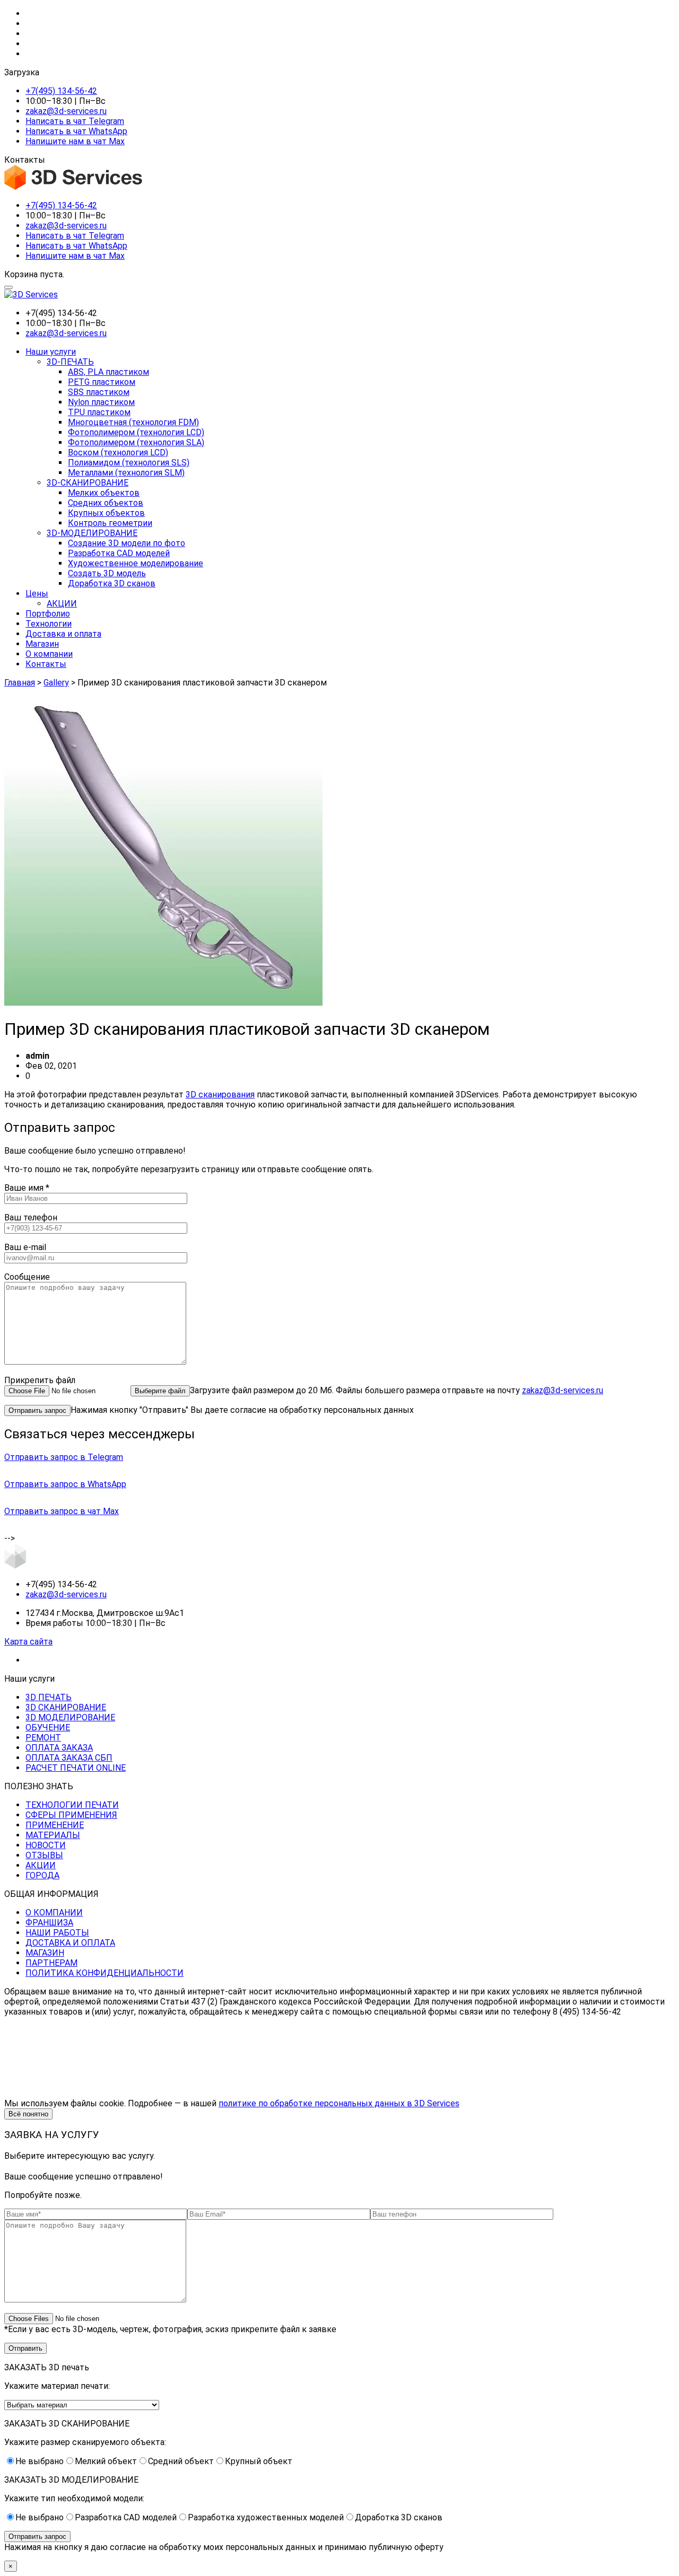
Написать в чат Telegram (75, 121)
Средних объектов (106, 503)
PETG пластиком (102, 382)
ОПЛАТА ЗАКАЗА (59, 1748)
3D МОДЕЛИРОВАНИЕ (70, 1717)
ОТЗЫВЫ (44, 1855)
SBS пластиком (99, 392)
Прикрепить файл (40, 1380)
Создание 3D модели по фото (127, 543)
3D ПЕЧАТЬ (49, 1697)
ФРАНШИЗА (49, 1923)
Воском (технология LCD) (118, 452)
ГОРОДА (42, 1875)
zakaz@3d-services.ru (66, 111)
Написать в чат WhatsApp (76, 131)
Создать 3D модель (107, 573)
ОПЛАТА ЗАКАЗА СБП (69, 1758)
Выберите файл (160, 1391)
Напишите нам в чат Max (75, 141)
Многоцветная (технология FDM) (133, 422)
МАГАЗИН (45, 1953)
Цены (37, 594)
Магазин (42, 644)
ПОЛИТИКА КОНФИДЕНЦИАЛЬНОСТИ (105, 1973)
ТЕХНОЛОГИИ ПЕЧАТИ (72, 1805)
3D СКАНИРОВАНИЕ (66, 1707)
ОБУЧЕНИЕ (48, 1727)
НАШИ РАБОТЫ (57, 1933)
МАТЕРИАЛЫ (53, 1835)
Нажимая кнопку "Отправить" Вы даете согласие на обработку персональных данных (242, 1410)
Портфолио (48, 614)
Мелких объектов (104, 493)
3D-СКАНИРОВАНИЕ (88, 483)
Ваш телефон (31, 1217)
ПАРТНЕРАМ (51, 1963)
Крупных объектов (106, 513)
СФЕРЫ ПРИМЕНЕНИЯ (71, 1815)
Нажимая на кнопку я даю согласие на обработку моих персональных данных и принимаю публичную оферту (224, 2547)
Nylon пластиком (101, 402)
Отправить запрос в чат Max (62, 1511)
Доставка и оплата (63, 634)
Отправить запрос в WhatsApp (65, 1484)
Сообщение (27, 1277)
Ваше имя (27, 1188)
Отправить (25, 2348)
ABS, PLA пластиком (108, 372)
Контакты (46, 664)
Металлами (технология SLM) (126, 473)
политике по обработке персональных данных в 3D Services (339, 2103)
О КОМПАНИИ (54, 1913)
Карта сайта (28, 1642)
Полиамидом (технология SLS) (129, 463)
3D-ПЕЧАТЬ (70, 362)
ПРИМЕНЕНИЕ (55, 1825)
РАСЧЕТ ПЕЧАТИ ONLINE (76, 1768)
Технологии (49, 624)
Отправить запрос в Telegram (64, 1457)
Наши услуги (51, 352)
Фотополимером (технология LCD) (136, 432)
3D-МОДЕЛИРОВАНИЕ (92, 533)
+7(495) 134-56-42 (61, 91)
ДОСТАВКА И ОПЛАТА (70, 1943)
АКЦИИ (62, 604)
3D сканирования (220, 1094)
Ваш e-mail (25, 1247)
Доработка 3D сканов (112, 583)
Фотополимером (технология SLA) (136, 442)
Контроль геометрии (110, 523)
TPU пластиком (99, 412)
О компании (49, 654)
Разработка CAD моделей (119, 553)
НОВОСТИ (46, 1845)
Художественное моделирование (136, 563)
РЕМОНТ (43, 1738)
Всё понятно (28, 2114)
